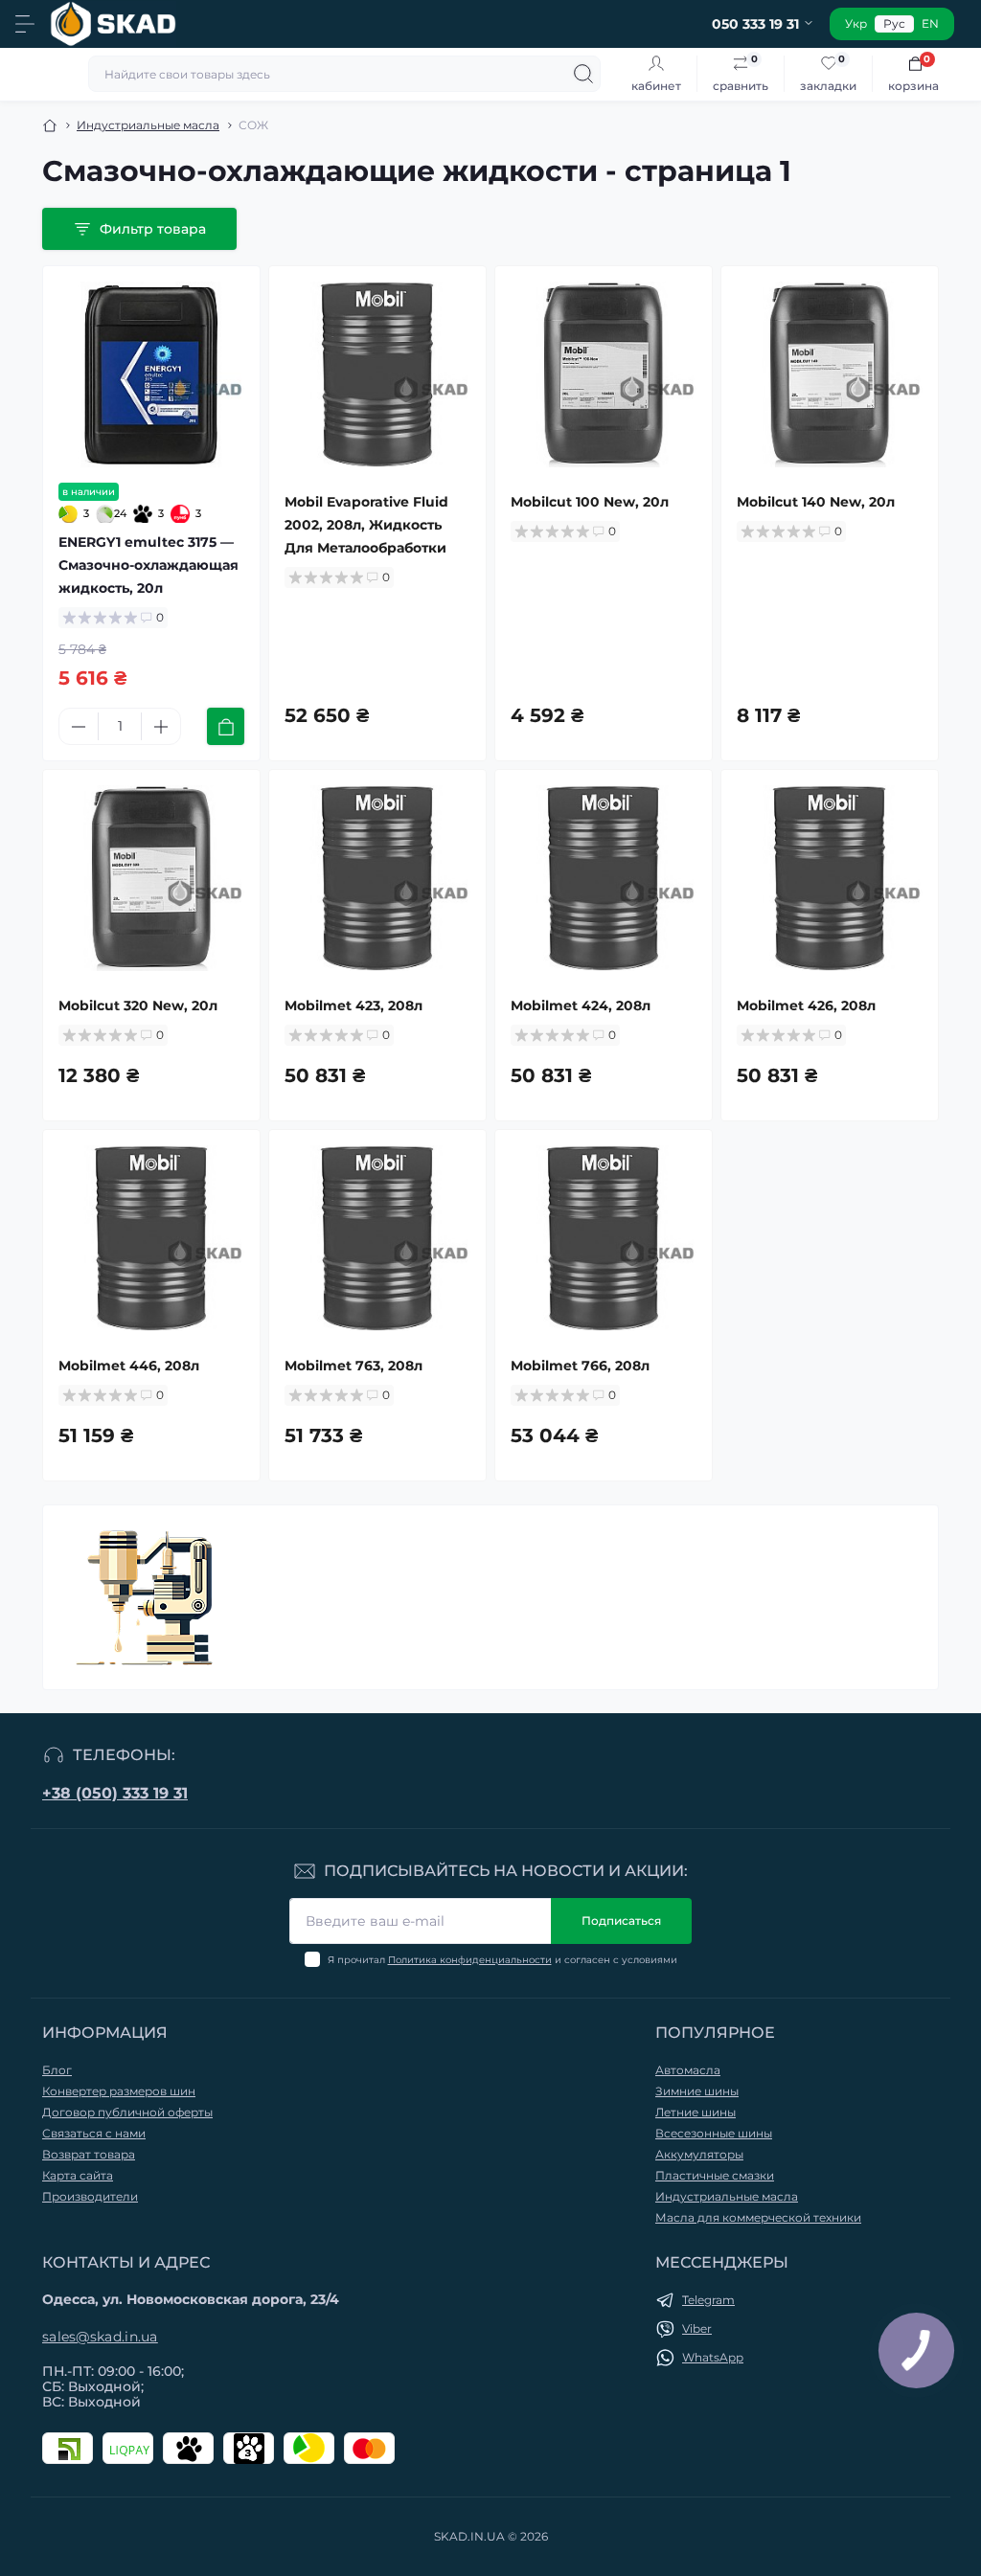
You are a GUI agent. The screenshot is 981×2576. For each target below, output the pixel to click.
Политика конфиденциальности (470, 1960)
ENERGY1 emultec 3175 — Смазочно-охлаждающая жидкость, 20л (148, 565)
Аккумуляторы (699, 2154)
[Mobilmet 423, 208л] (377, 878)
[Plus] (161, 727)
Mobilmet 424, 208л (581, 1006)
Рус (894, 23)
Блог (57, 2070)
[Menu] (25, 24)
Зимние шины (697, 2091)
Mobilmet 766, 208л (580, 1366)
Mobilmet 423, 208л (354, 1006)
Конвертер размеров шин (119, 2091)
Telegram (708, 2300)
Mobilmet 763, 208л (354, 1366)
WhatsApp (713, 2357)
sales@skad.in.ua (100, 2337)
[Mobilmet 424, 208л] (604, 878)
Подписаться (621, 1921)
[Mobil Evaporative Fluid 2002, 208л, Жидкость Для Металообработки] (377, 374)
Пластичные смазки (715, 2175)
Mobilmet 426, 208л (806, 1006)
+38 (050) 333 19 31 (115, 1793)
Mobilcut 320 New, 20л (138, 1006)
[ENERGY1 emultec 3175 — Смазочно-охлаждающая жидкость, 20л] (151, 374)
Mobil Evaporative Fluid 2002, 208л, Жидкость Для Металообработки (366, 525)
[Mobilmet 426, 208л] (830, 878)
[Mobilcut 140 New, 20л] (830, 374)
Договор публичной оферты (127, 2112)
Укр (856, 23)
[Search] (583, 74)
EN (930, 23)
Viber (697, 2328)
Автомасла (688, 2070)
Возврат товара (89, 2154)
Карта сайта (78, 2175)
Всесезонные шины (714, 2133)
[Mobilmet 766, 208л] (604, 1238)
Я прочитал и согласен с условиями (502, 1960)
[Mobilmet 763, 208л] (377, 1238)
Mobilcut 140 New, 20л (816, 502)
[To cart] (226, 726)
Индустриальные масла (148, 125)
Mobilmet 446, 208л (129, 1366)
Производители (90, 2196)
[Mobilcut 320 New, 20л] (151, 878)
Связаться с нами (94, 2133)
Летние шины (696, 2112)
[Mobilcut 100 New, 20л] (604, 374)
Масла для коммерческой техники (758, 2217)
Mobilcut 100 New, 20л (590, 502)
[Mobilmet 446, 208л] (151, 1238)
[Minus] (79, 727)
